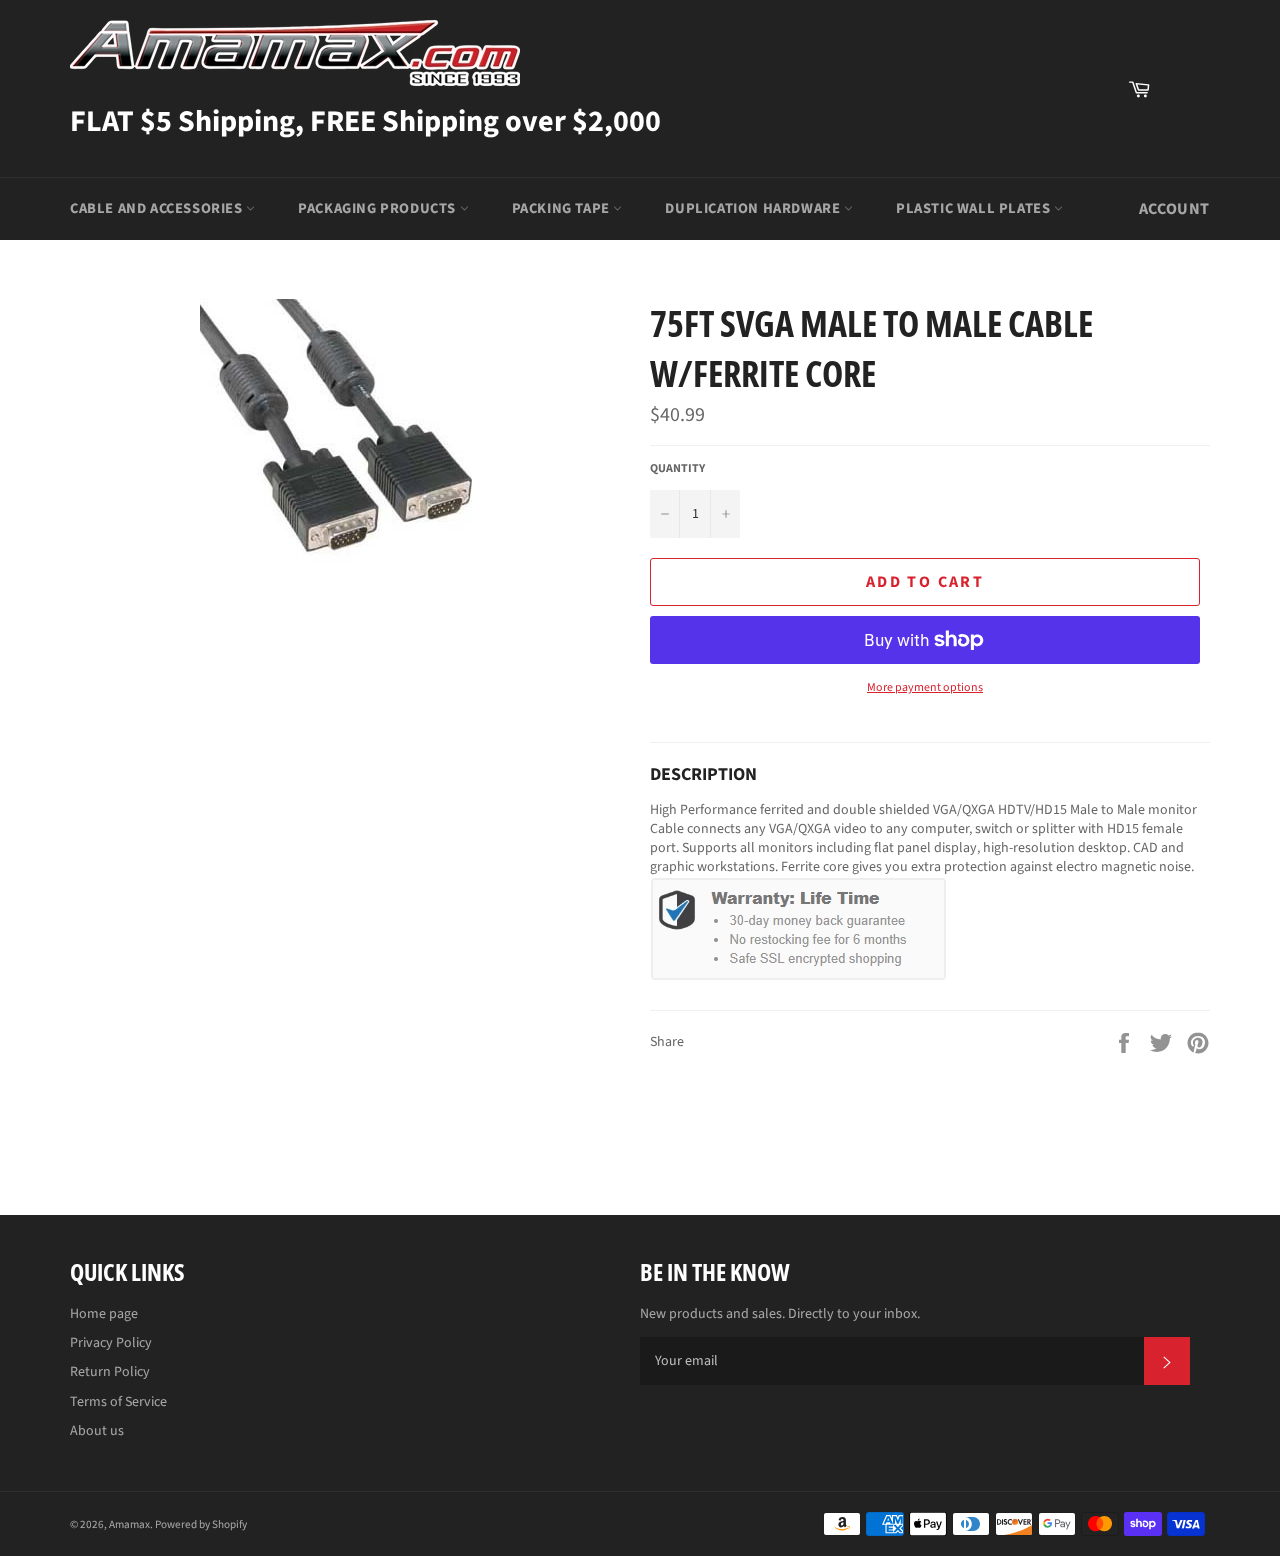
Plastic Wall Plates (975, 208)
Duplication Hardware (754, 208)
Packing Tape (563, 208)
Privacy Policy (111, 1343)
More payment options (925, 688)
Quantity (677, 469)
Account (1174, 209)
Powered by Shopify (201, 1524)
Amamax (129, 1524)
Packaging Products (378, 208)
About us (97, 1431)
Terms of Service (118, 1402)
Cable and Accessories (158, 208)
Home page (104, 1314)
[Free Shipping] (1185, 89)
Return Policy (110, 1372)
